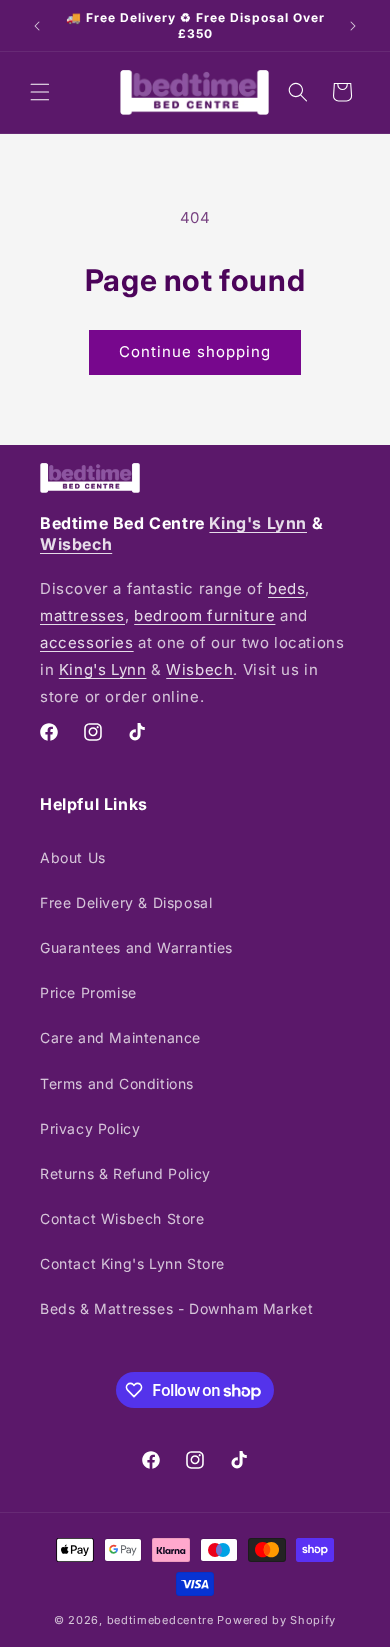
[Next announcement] (353, 26)
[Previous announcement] (37, 26)
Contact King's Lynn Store (132, 1263)
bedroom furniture (204, 615)
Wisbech (76, 544)
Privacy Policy (90, 1128)
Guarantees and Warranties (136, 947)
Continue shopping (195, 351)
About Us (73, 857)
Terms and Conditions (117, 1083)
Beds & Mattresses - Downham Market (176, 1308)
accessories (87, 642)
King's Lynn (258, 523)
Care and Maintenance (120, 1037)
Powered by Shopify (276, 1620)
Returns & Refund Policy (125, 1173)
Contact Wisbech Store (122, 1218)
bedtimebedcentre (160, 1620)
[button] (40, 92)
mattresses (82, 615)
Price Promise (88, 992)
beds (286, 588)
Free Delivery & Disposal (126, 902)
